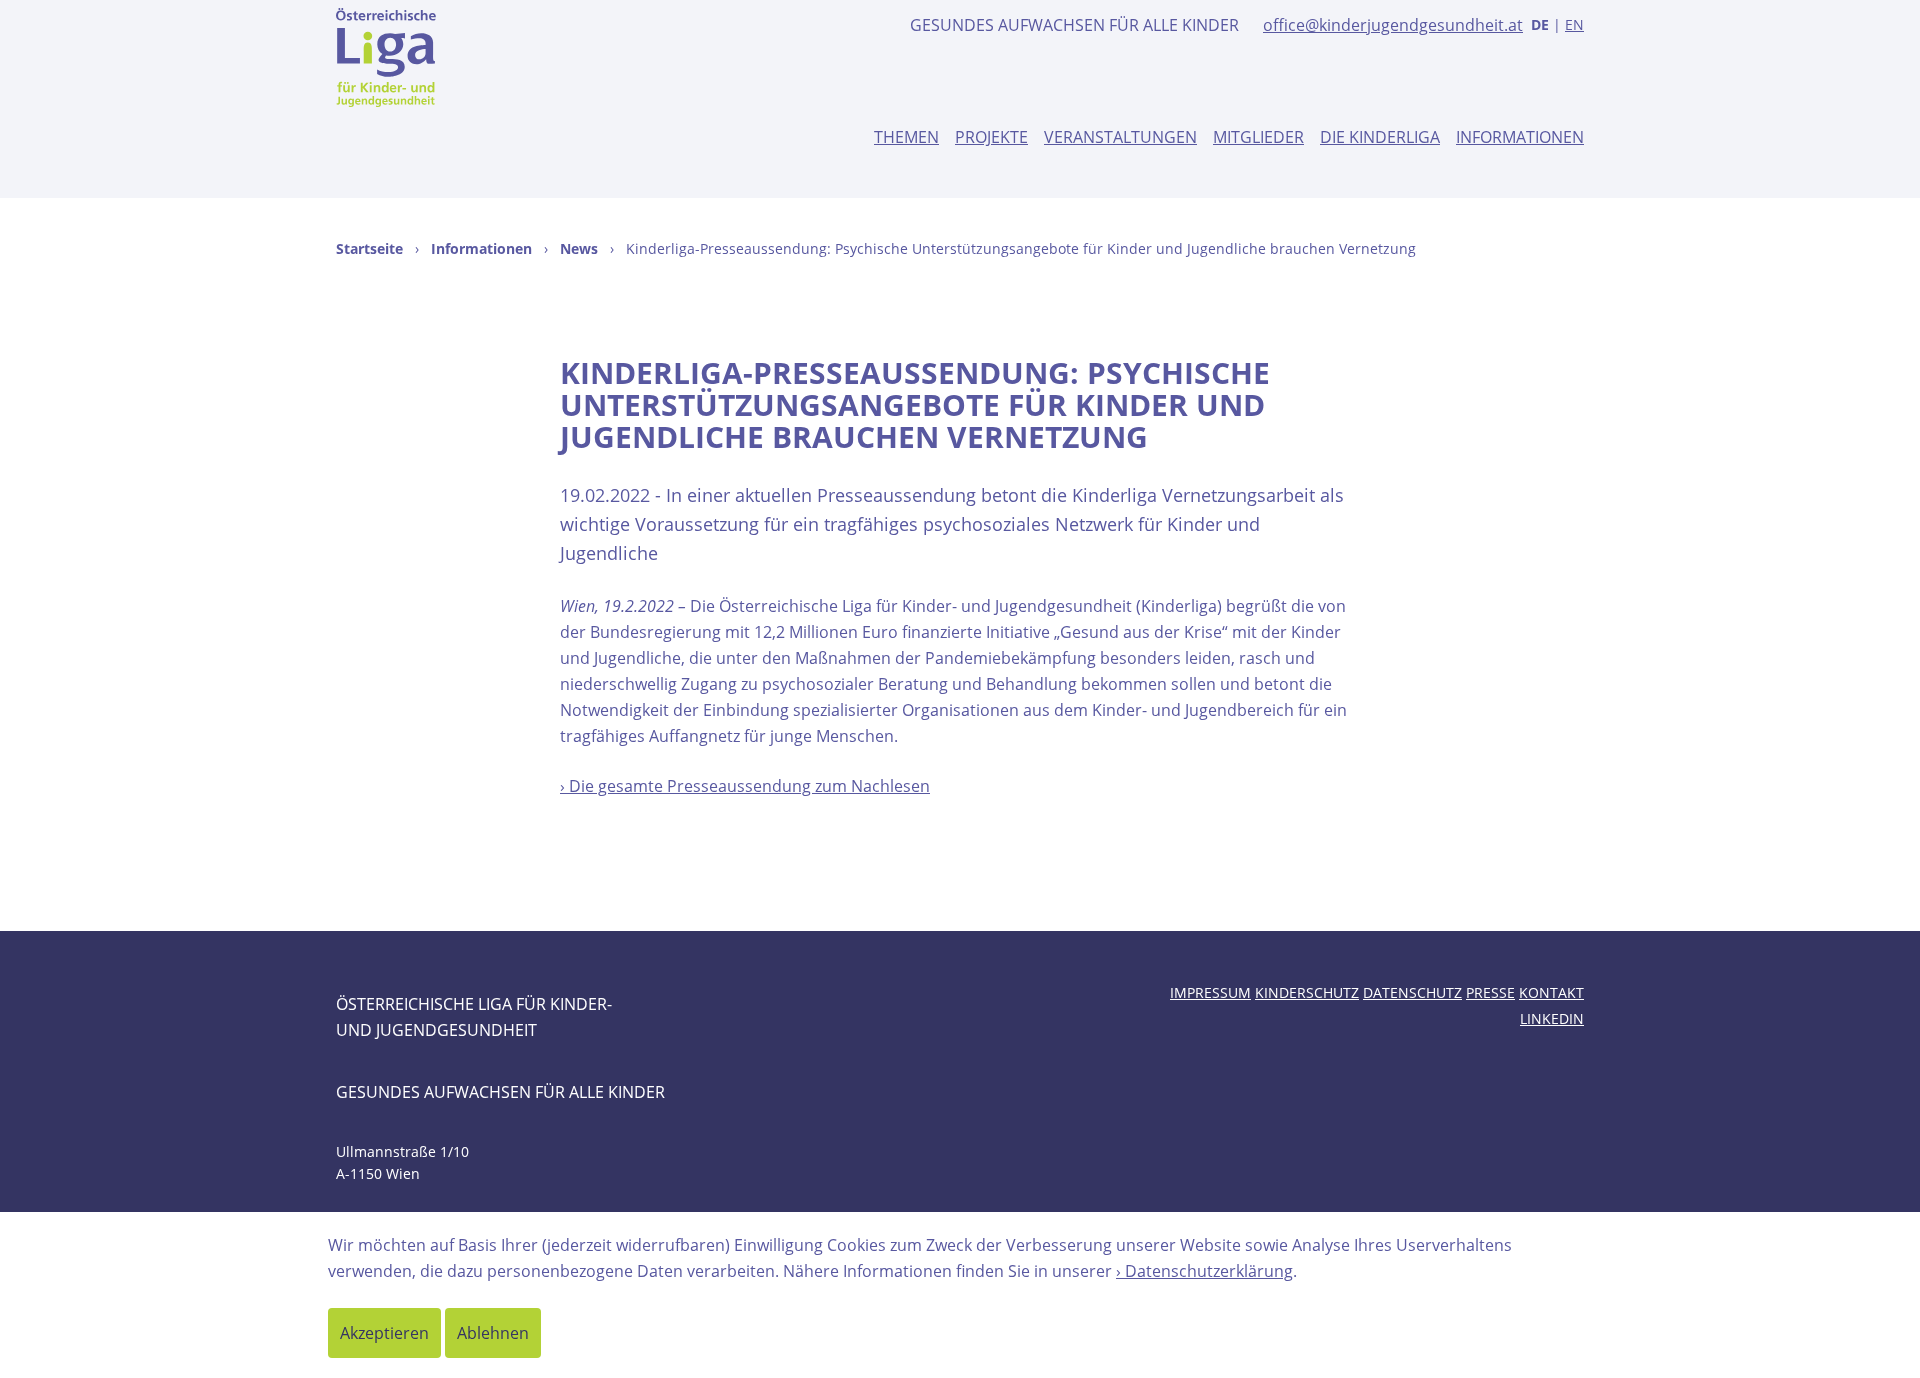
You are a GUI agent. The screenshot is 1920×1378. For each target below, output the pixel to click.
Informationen (1520, 137)
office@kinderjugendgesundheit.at (1393, 25)
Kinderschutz (1307, 992)
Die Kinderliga (1380, 137)
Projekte (991, 137)
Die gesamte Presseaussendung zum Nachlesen (749, 786)
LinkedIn (1552, 1018)
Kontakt (1551, 992)
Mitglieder (1258, 137)
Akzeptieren (384, 1333)
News (579, 248)
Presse (1490, 992)
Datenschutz (1412, 992)
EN (1574, 24)
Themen (906, 137)
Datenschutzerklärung (1209, 1271)
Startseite (369, 248)
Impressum (1210, 992)
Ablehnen (493, 1333)
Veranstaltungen (1120, 137)
